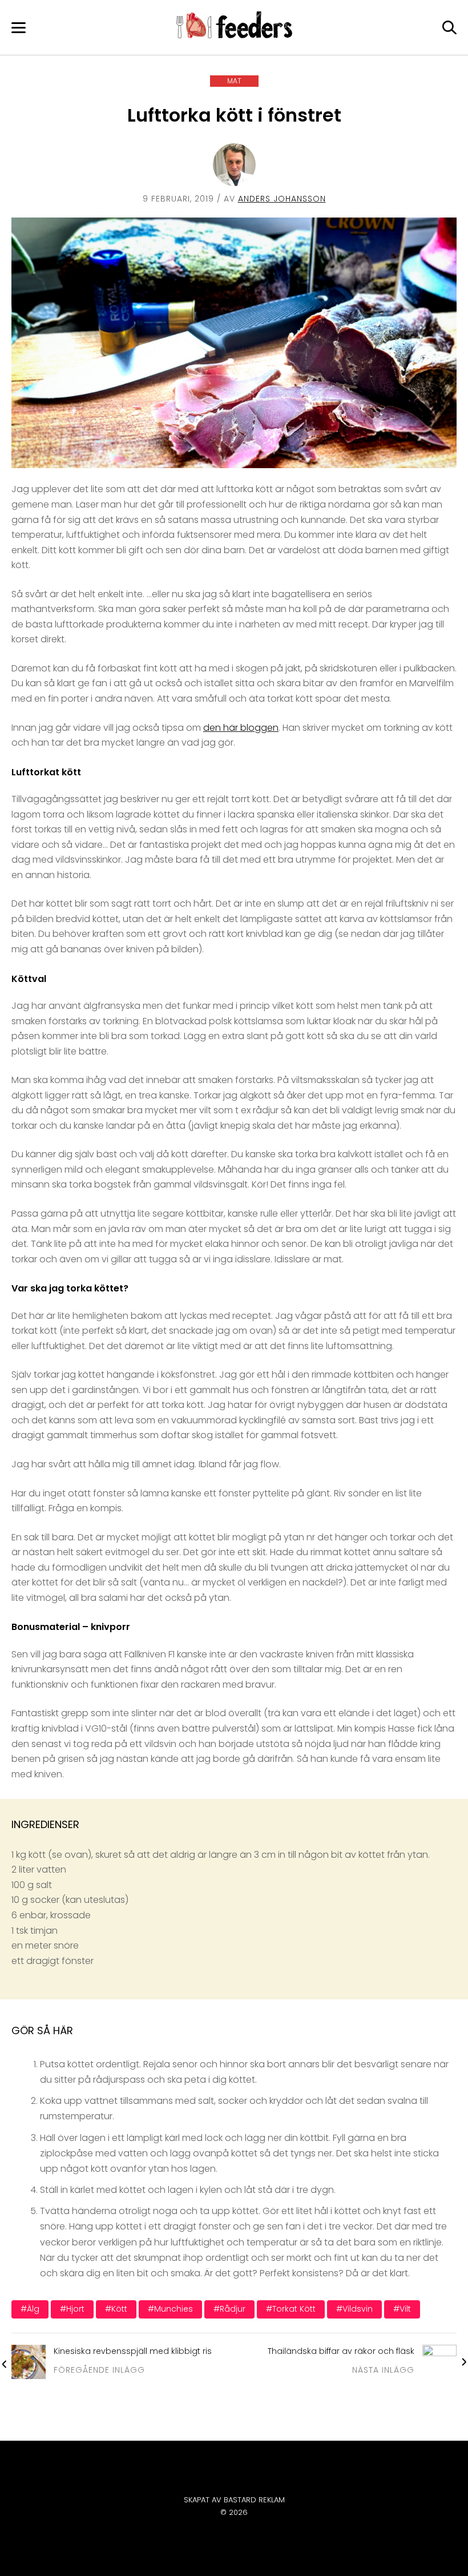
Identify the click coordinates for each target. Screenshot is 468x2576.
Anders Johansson (282, 199)
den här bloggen (241, 728)
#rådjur (229, 2309)
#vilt (402, 2309)
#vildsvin (354, 2309)
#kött (116, 2309)
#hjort (72, 2309)
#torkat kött (291, 2309)
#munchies (170, 2309)
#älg (30, 2309)
